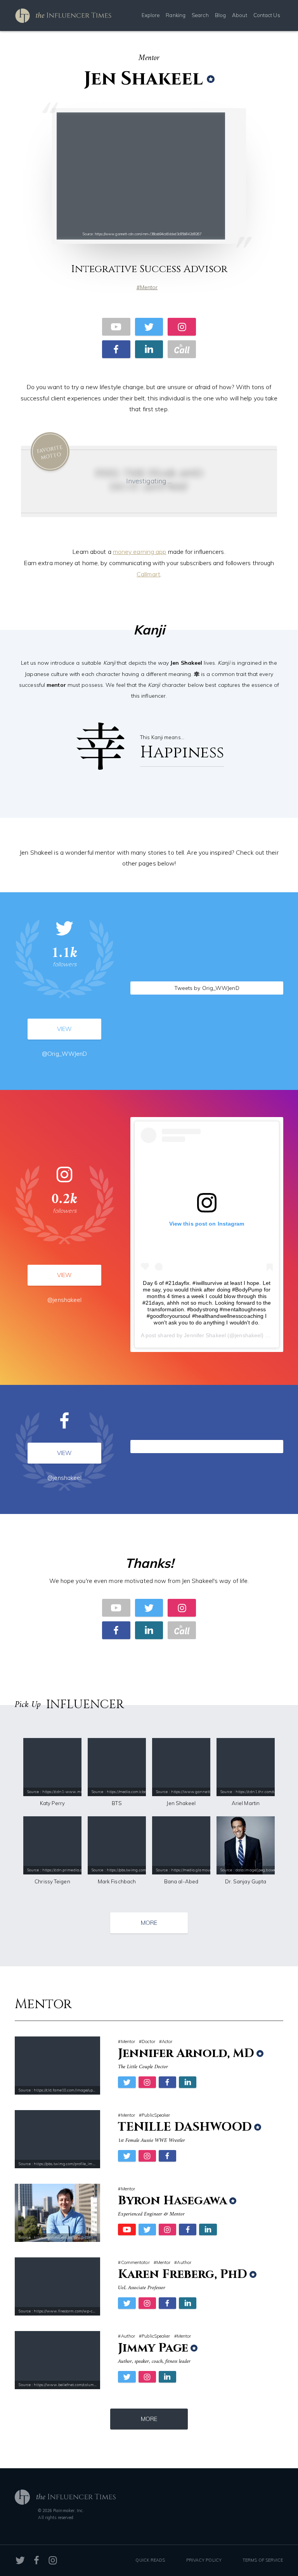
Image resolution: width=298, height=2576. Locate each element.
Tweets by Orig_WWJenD (207, 988)
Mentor (149, 287)
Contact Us (267, 15)
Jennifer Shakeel (205, 1335)
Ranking (176, 15)
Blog (220, 15)
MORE (149, 1923)
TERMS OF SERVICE (263, 2560)
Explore (151, 15)
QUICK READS (150, 2560)
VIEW (64, 1029)
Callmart (148, 574)
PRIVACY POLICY (204, 2560)
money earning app (140, 552)
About (240, 15)
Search (200, 15)
